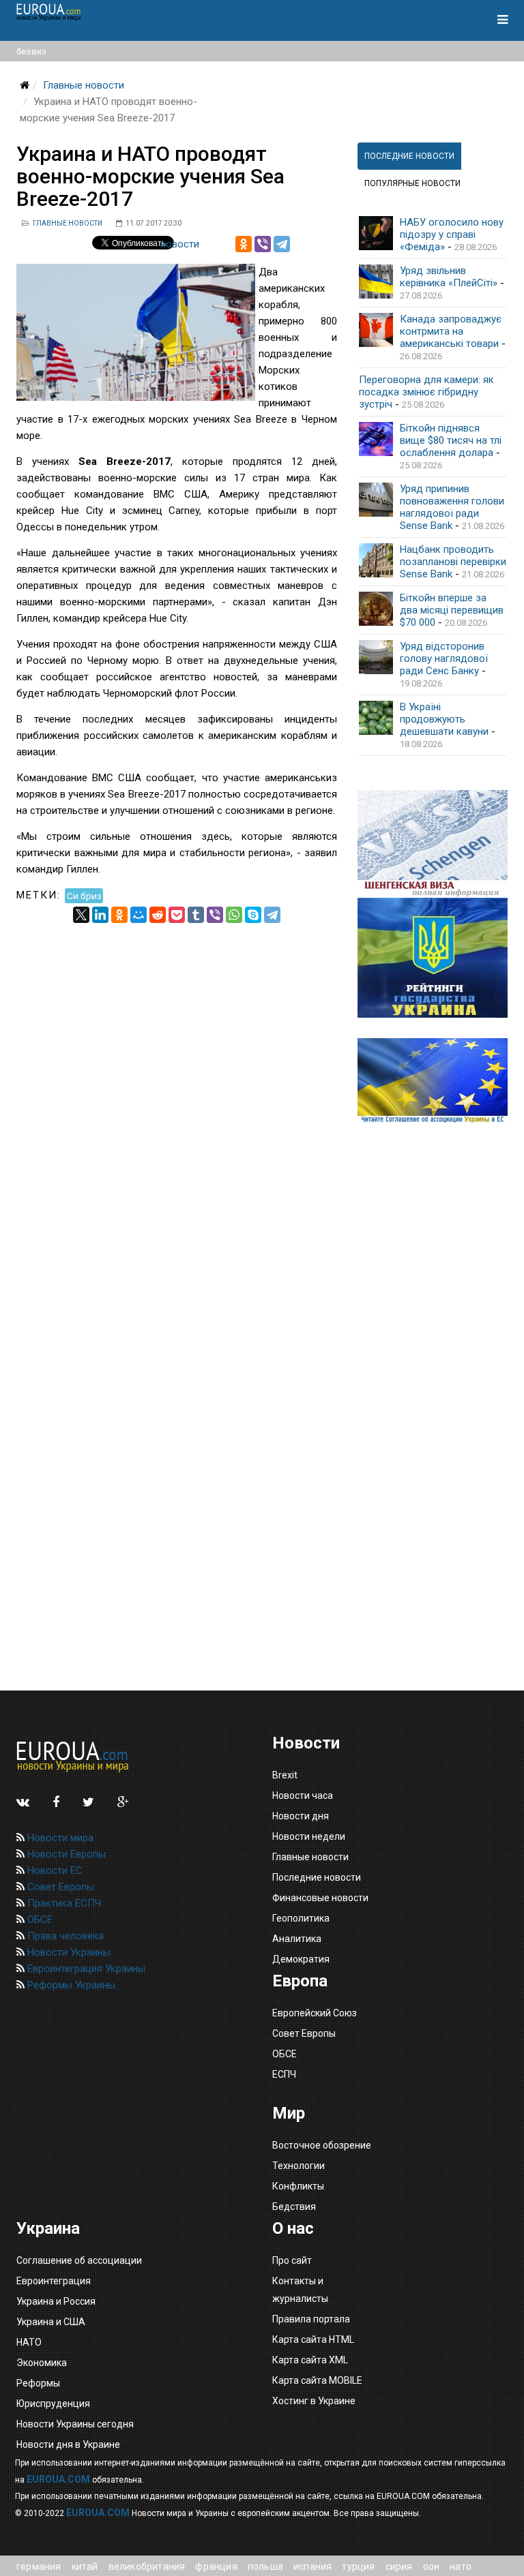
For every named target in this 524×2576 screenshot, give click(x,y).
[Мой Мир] (139, 915)
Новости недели (309, 1836)
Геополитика (301, 1918)
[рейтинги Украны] (433, 958)
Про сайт (292, 2260)
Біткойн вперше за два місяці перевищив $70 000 (452, 610)
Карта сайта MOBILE (317, 2380)
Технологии (299, 2166)
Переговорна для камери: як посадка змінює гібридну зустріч (426, 392)
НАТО (29, 2342)
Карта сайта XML (310, 2360)
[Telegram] (282, 244)
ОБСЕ (39, 1920)
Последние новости (317, 1877)
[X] (81, 915)
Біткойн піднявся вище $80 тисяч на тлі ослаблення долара (451, 440)
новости (180, 244)
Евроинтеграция (54, 2281)
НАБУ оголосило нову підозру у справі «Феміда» (452, 234)
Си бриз (84, 895)
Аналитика (297, 1939)
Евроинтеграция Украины (85, 1969)
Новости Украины (68, 1952)
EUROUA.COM (58, 2479)
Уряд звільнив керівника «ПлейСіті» (449, 277)
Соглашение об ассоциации (79, 2260)
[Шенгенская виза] (433, 844)
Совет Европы (59, 1887)
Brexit (285, 1775)
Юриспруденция (53, 2404)
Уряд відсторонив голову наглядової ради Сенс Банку (444, 658)
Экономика (42, 2363)
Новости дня (301, 1816)
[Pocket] (177, 915)
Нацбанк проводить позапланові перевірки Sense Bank (453, 562)
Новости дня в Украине (68, 2444)
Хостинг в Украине (314, 2401)
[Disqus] (177, 1093)
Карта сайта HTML (313, 2339)
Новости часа (303, 1795)
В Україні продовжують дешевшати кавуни (444, 719)
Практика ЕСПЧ (63, 1903)
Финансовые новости (320, 1898)
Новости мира (59, 1838)
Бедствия (294, 2207)
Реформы (38, 2383)
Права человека (64, 1936)
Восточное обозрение (322, 2145)
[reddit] (158, 915)
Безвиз (31, 51)
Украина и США (51, 2322)
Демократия (301, 1959)
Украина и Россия (56, 2301)
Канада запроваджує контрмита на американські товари (451, 331)
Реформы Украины (70, 1985)
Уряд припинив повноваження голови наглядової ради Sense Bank (452, 507)
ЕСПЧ (284, 2074)
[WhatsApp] (234, 915)
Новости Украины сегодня (75, 2424)
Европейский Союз (315, 2013)
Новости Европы (65, 1854)
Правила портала (311, 2319)
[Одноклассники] (244, 244)
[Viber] (263, 244)
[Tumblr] (196, 915)
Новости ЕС (54, 1870)
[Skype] (253, 915)
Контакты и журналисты (300, 2290)
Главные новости (84, 85)
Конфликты (298, 2186)
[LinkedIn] (100, 915)
